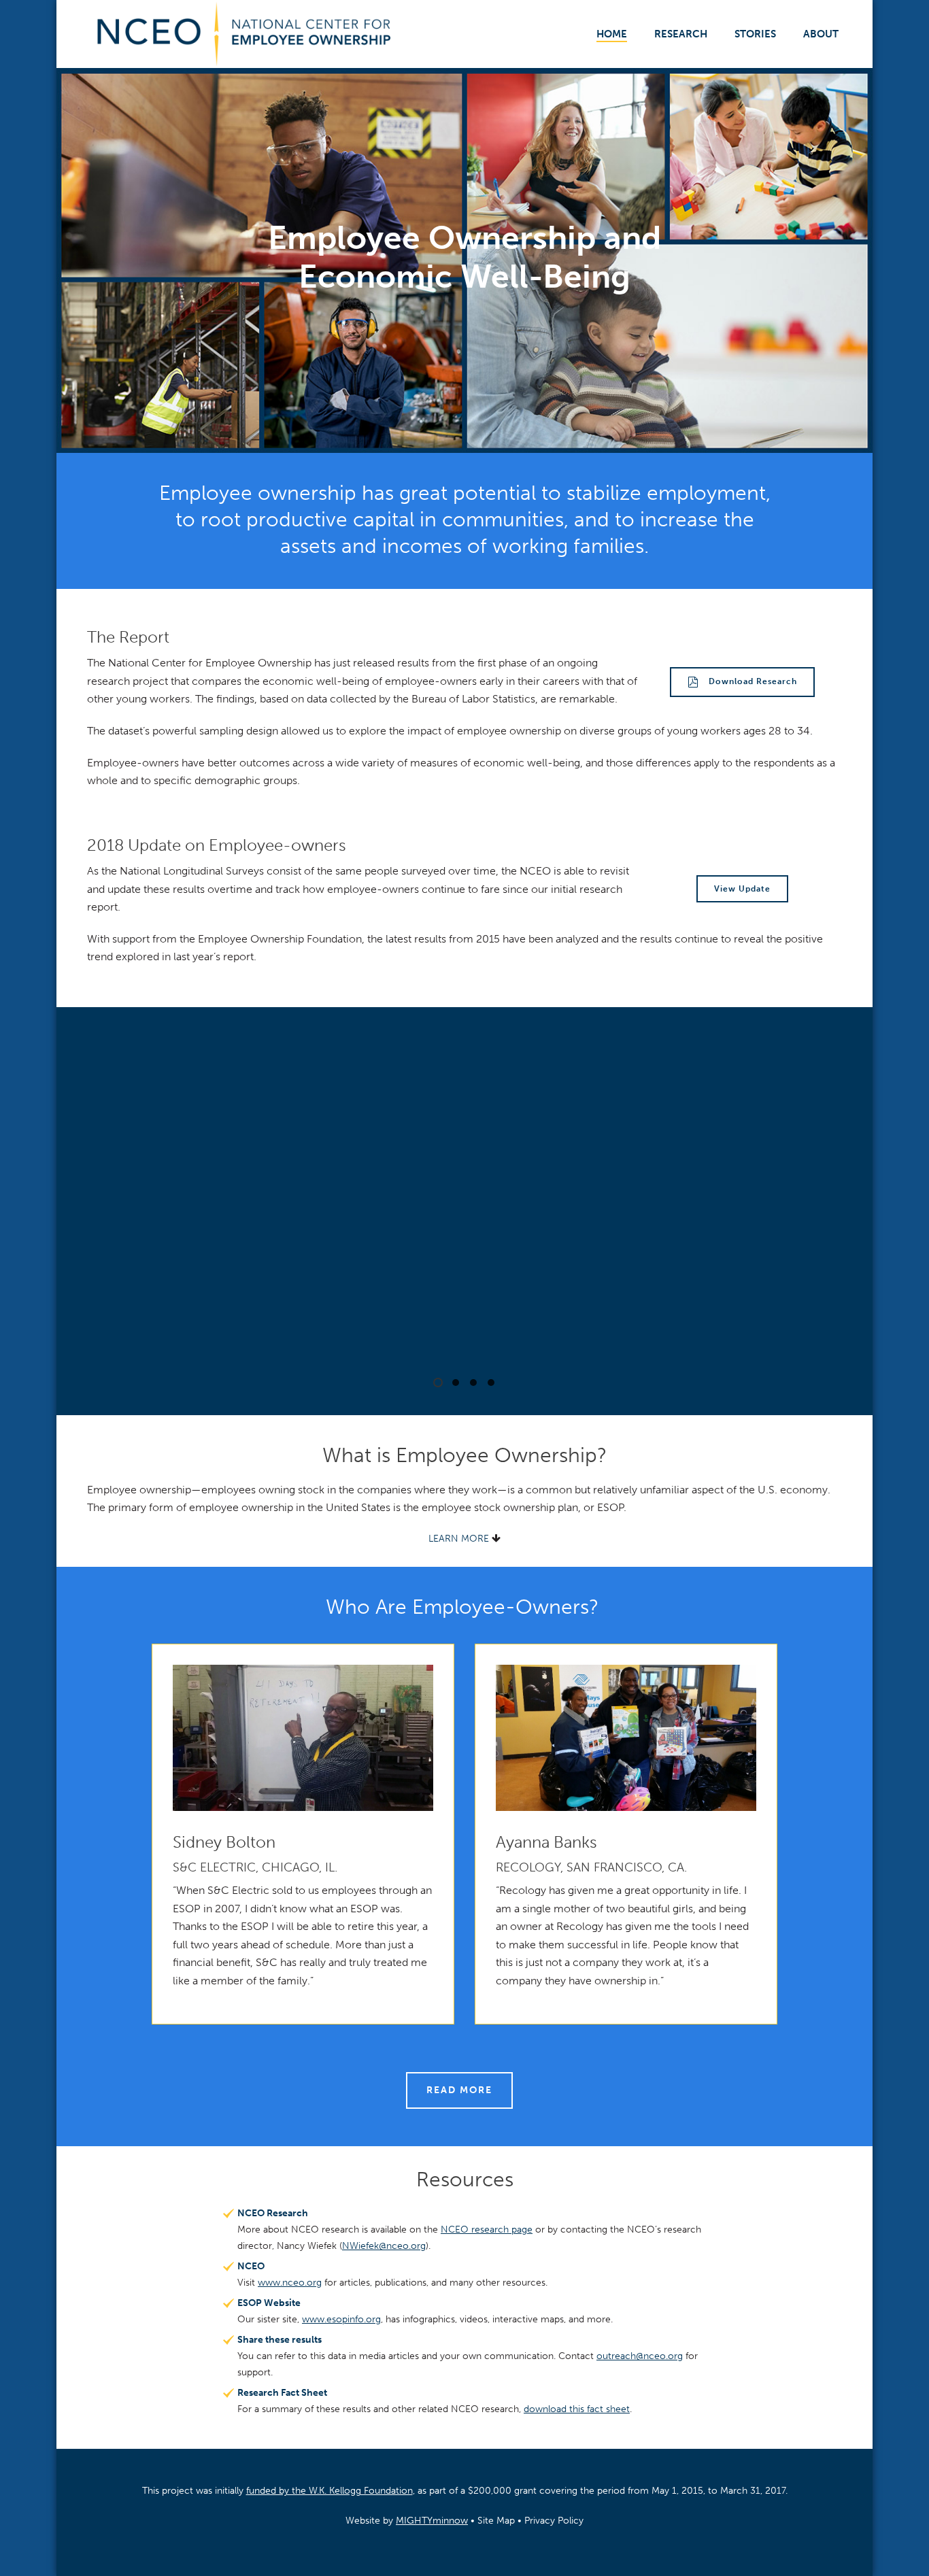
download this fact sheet (577, 2409)
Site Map (496, 2521)
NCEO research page (487, 2230)
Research (681, 34)
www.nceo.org (290, 2283)
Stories (755, 34)
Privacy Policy (554, 2521)
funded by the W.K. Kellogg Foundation (330, 2491)
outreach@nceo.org (640, 2356)
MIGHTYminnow (432, 2521)
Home (612, 34)
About (821, 34)
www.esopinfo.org (341, 2319)
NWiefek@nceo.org (384, 2246)
